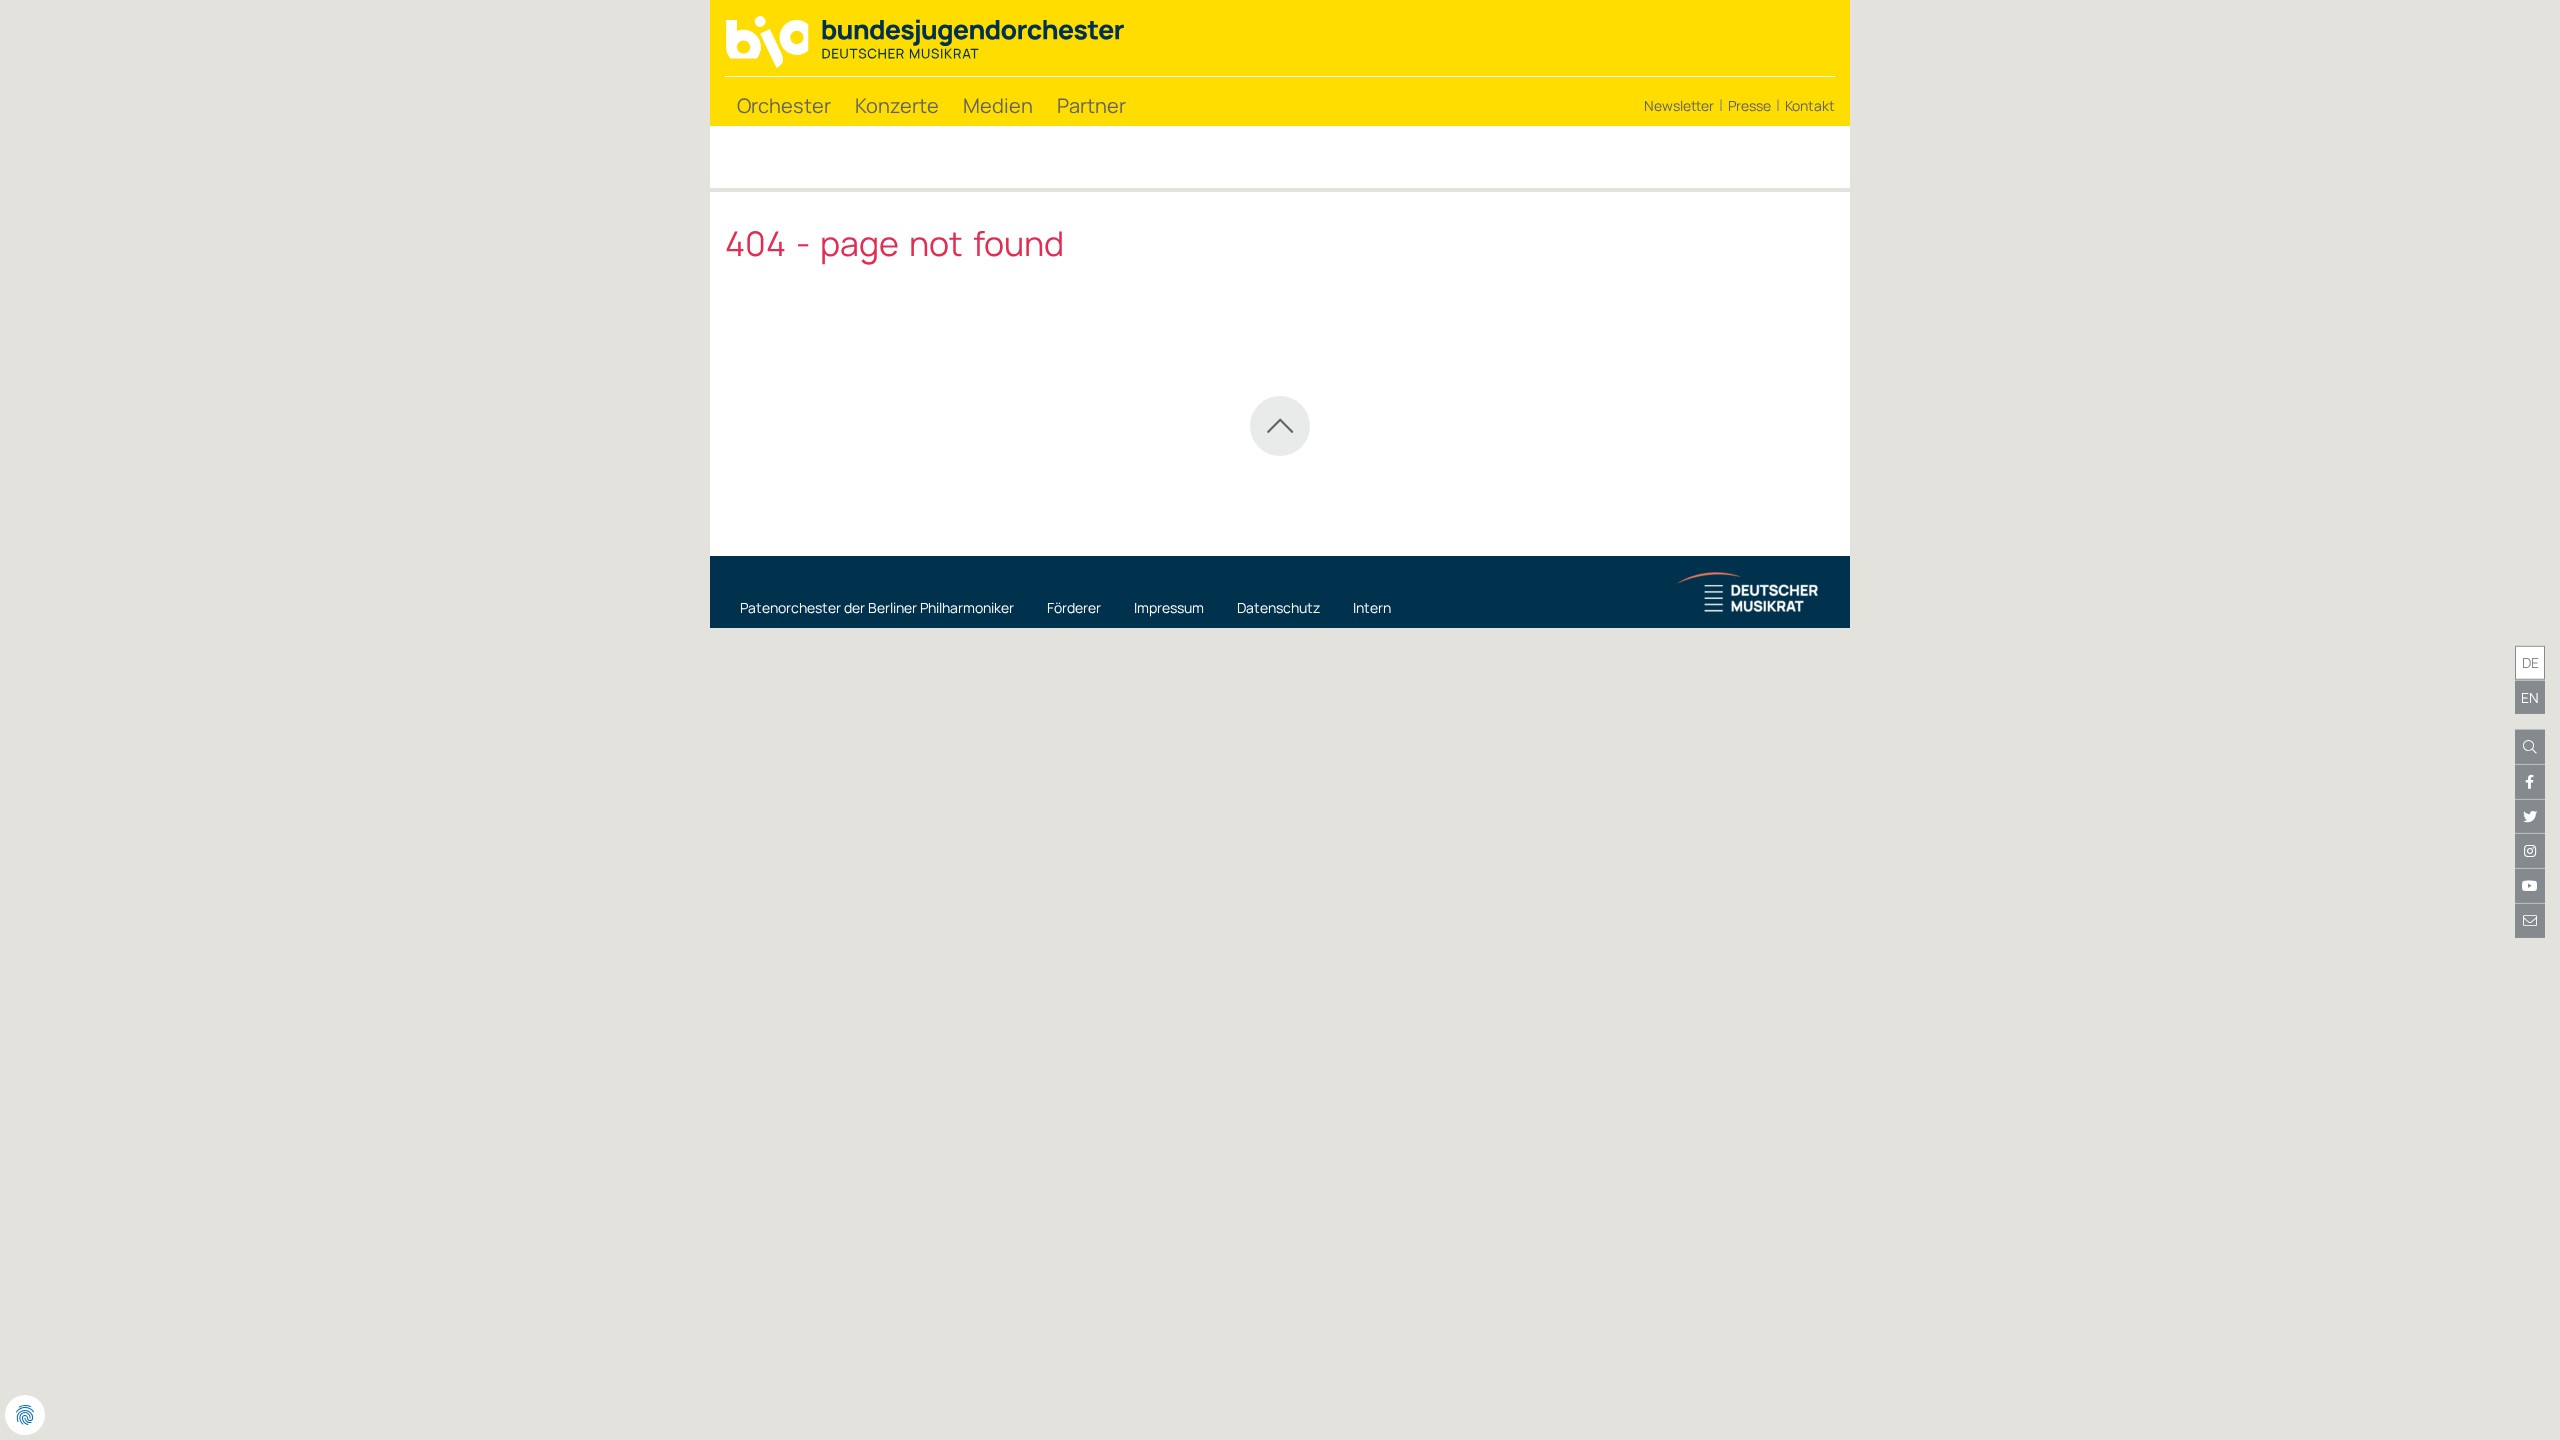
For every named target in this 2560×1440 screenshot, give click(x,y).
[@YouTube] (2530, 886)
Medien (998, 105)
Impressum (1169, 607)
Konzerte (897, 105)
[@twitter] (2530, 817)
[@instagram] (2530, 851)
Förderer (1074, 607)
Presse (1749, 105)
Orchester (784, 105)
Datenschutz (1278, 607)
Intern (1372, 607)
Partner (1091, 105)
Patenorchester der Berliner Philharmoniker (877, 607)
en (2530, 696)
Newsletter (1679, 105)
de (2530, 662)
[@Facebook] (2530, 782)
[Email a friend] (2530, 921)
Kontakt (1810, 105)
